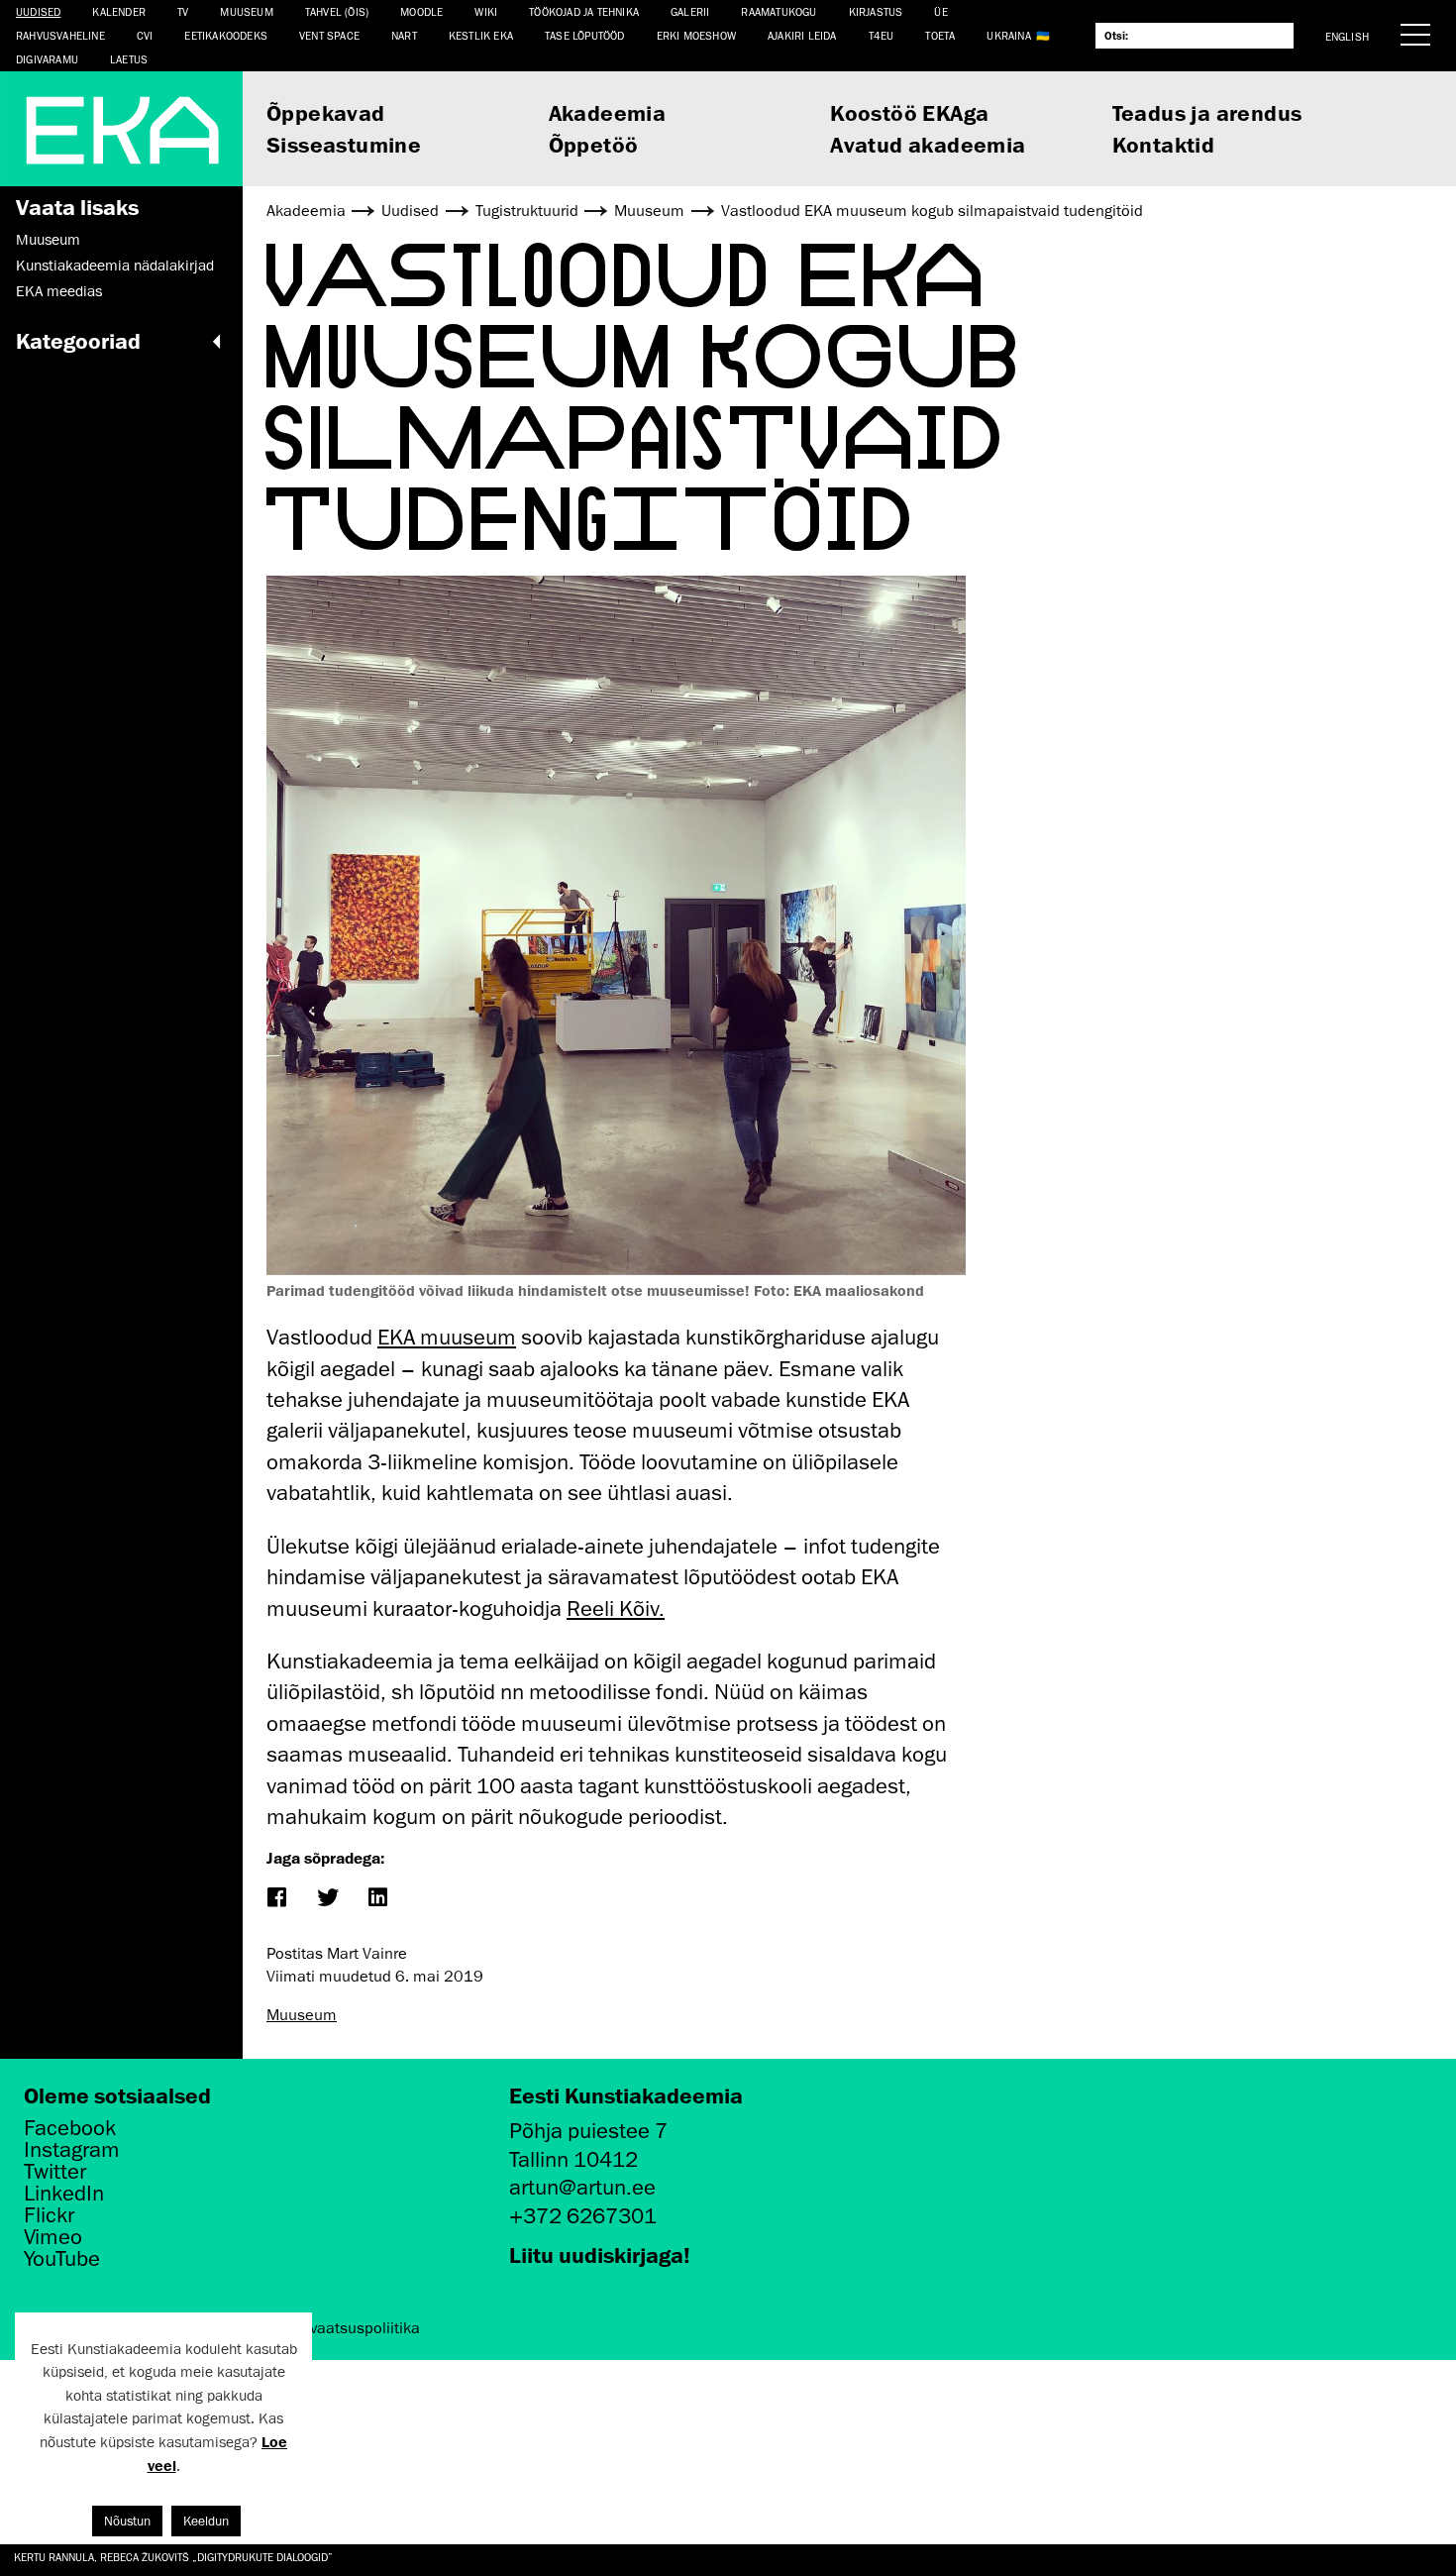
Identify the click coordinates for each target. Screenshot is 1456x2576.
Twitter (55, 2172)
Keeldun (206, 2521)
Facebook (70, 2128)
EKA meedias (59, 291)
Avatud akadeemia (928, 144)
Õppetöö (594, 144)
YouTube (62, 2259)
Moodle (421, 11)
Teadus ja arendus (1207, 112)
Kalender (119, 11)
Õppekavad (326, 112)
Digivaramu (47, 59)
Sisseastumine (344, 144)
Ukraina (1008, 35)
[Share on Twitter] (326, 1899)
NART (404, 35)
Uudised (38, 11)
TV (183, 11)
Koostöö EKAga (909, 112)
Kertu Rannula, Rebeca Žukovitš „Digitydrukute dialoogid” (173, 2557)
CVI (145, 35)
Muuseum (246, 11)
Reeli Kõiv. (616, 1609)
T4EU (882, 35)
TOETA (940, 35)
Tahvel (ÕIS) (337, 11)
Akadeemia (608, 112)
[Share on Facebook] (276, 1899)
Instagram (72, 2150)
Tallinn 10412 (573, 2159)
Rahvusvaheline (60, 35)
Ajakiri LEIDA (802, 35)
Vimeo (53, 2237)
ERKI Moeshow (696, 35)
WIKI (486, 11)
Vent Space (329, 35)
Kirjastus (876, 11)
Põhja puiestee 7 (588, 2131)
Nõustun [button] (127, 2521)
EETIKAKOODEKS (226, 35)
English (1347, 36)
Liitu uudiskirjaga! (600, 2254)
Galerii (690, 11)
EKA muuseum (447, 1337)
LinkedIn (64, 2194)
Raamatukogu (779, 11)
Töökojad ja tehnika (584, 11)
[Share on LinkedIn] (377, 1899)
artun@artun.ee (582, 2187)
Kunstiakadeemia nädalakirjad (115, 266)
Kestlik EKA (481, 35)
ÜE (940, 11)
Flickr (49, 2215)
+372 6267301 (583, 2216)
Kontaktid (1164, 144)
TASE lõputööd (585, 35)
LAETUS (129, 59)
